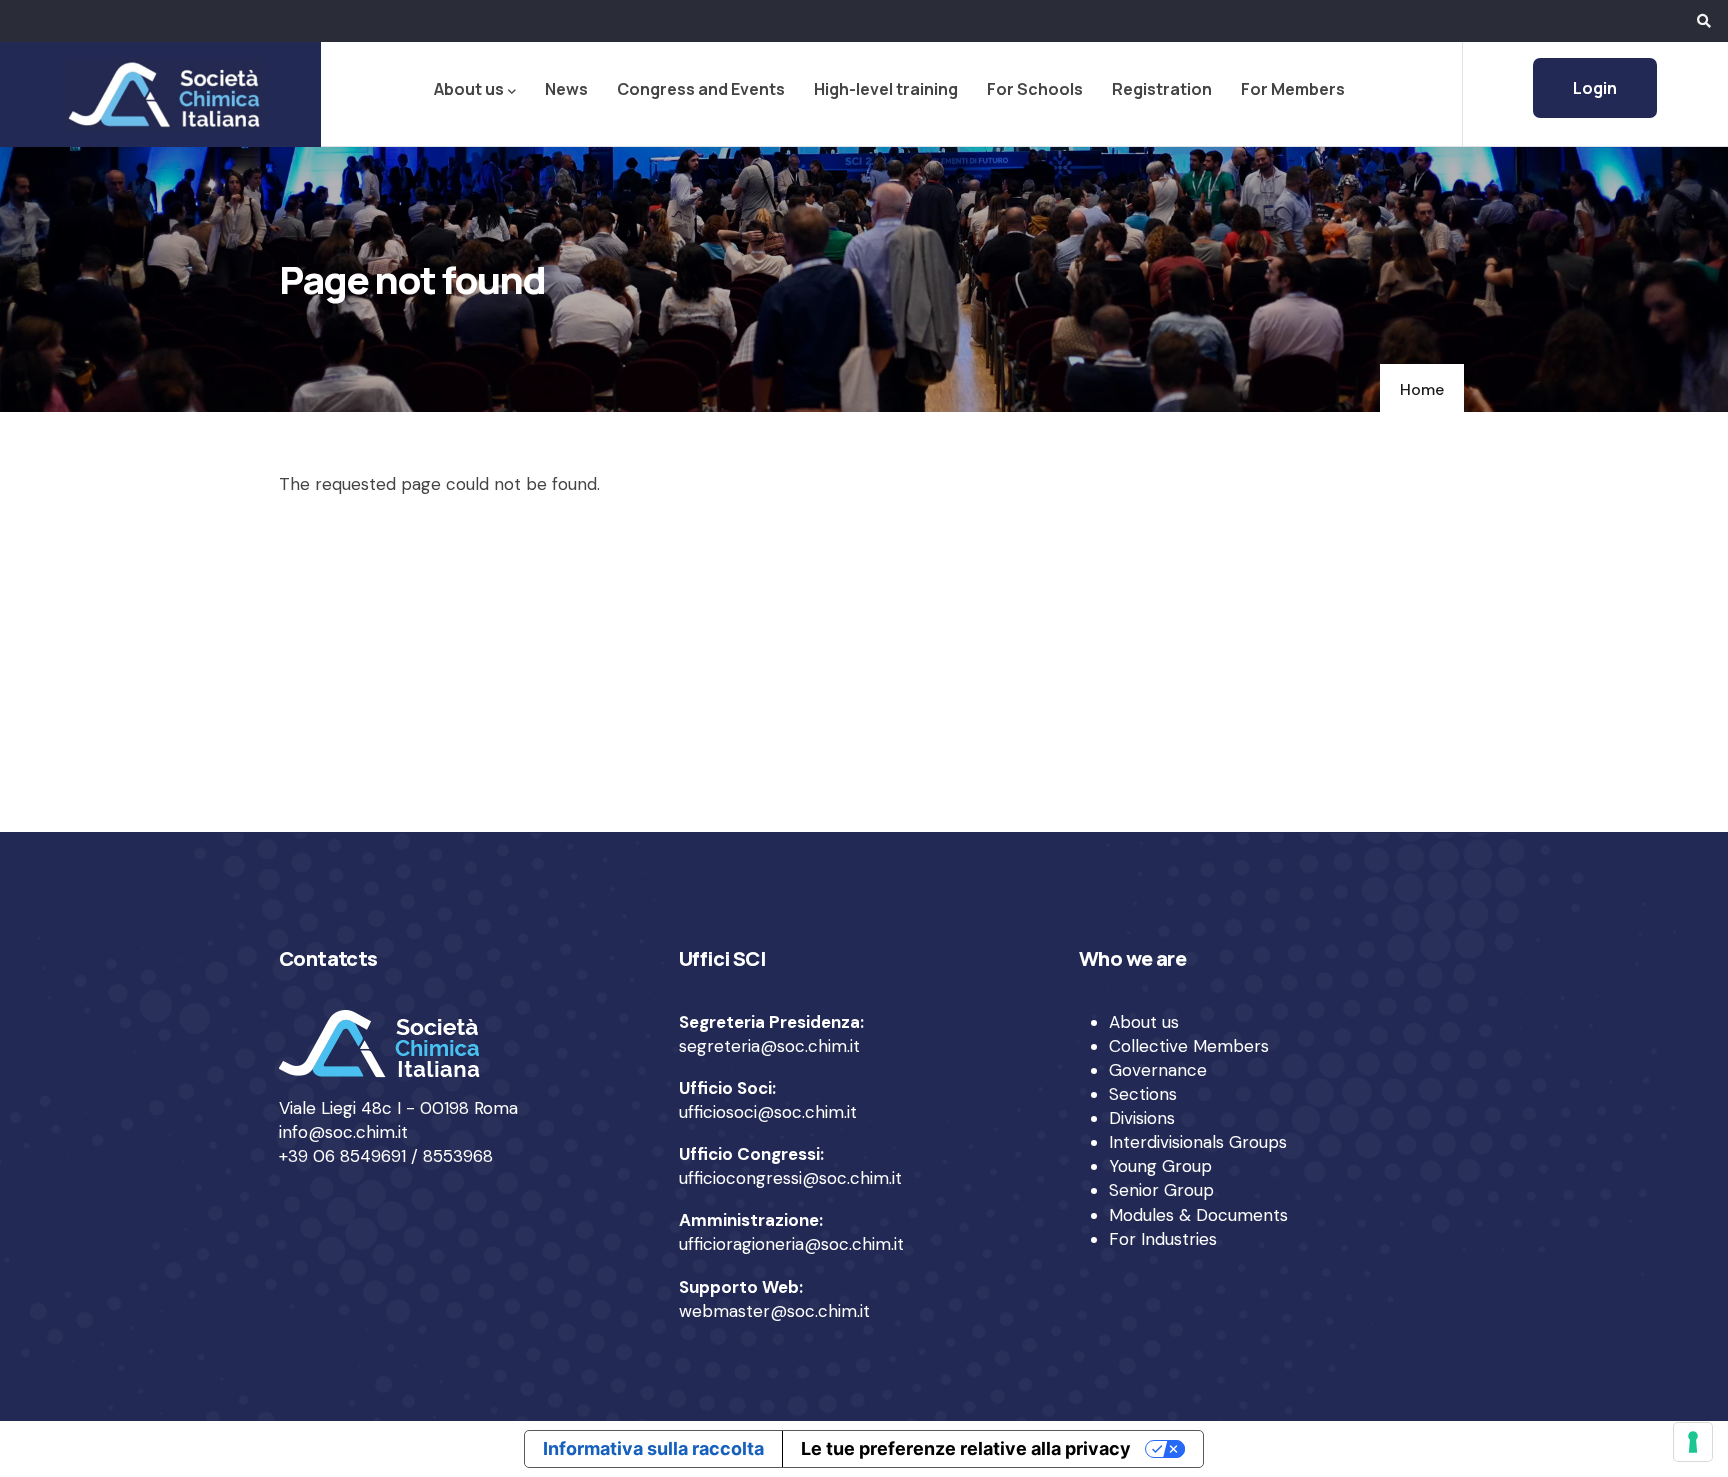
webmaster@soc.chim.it (774, 1311)
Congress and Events (701, 89)
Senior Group (1161, 1190)
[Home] (161, 94)
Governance (1158, 1070)
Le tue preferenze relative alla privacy (966, 1448)
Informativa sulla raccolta (653, 1448)
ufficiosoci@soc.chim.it (768, 1112)
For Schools (1035, 89)
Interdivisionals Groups (1198, 1142)
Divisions (1142, 1118)
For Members (1293, 89)
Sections (1143, 1094)
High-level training (886, 89)
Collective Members (1189, 1046)
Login (1595, 88)
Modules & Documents (1198, 1215)
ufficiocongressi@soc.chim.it (790, 1178)
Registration (1162, 89)
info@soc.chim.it (343, 1132)
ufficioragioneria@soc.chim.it (791, 1244)
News (566, 89)
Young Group (1160, 1166)
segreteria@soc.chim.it (769, 1046)
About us (469, 89)
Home (1422, 389)
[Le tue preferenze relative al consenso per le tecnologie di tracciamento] (1693, 1442)
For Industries (1163, 1239)
